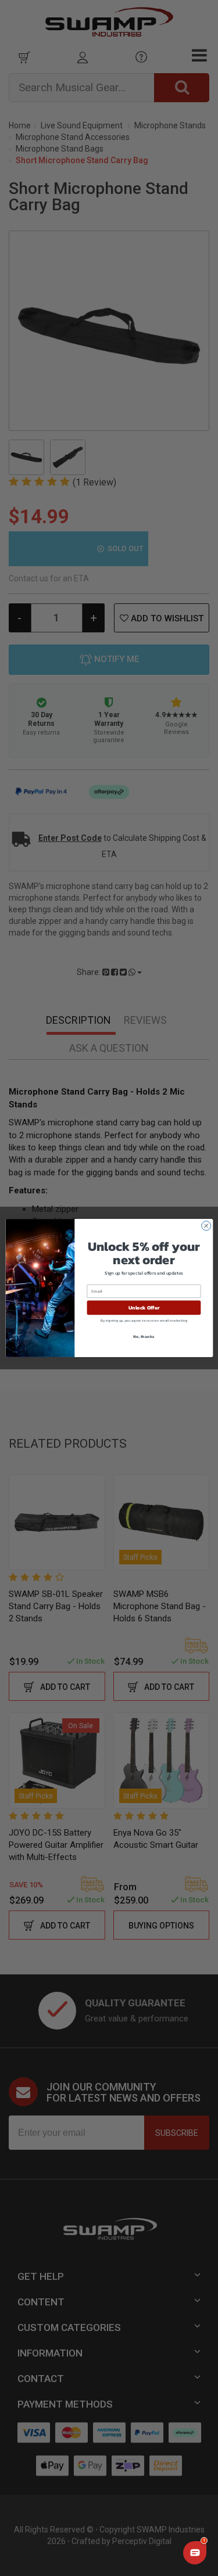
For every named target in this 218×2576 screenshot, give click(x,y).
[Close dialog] (206, 1226)
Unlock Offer (144, 1308)
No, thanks (144, 1336)
